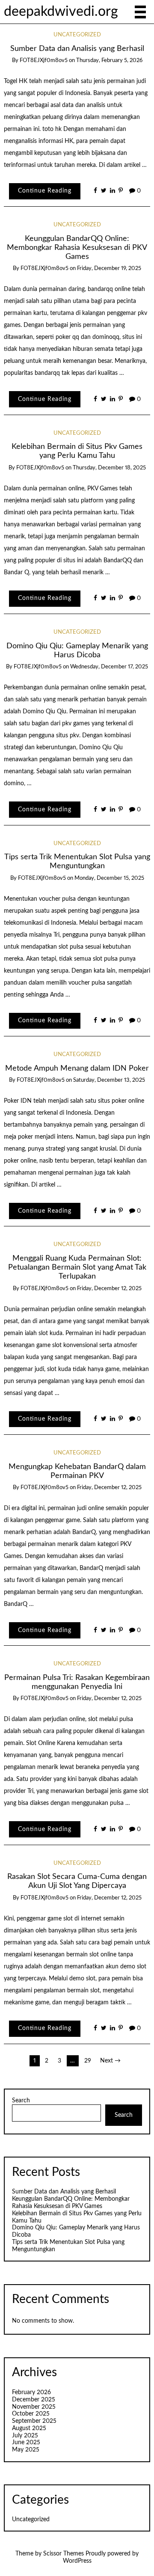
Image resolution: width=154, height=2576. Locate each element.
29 (88, 2061)
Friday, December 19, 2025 (109, 269)
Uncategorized (77, 35)
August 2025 (29, 2428)
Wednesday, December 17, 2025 (109, 667)
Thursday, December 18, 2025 (109, 468)
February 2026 (31, 2392)
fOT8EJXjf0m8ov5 (44, 61)
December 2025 (34, 2400)
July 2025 (25, 2436)
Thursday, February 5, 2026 (109, 61)
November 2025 (34, 2407)
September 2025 (34, 2421)
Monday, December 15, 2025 (109, 878)
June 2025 (26, 2442)
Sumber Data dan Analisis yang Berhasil (77, 49)
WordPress (77, 2561)
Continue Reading (45, 191)
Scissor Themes (64, 2554)
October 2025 (31, 2414)
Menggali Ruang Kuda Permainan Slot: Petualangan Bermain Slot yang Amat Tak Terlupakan (77, 1267)
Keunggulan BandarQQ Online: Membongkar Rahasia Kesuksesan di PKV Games (77, 248)
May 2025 (26, 2450)
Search (21, 2101)
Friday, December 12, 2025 (109, 1289)
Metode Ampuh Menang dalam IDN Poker (77, 1068)
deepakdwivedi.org (61, 12)
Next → (110, 2061)
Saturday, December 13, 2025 (109, 1080)
